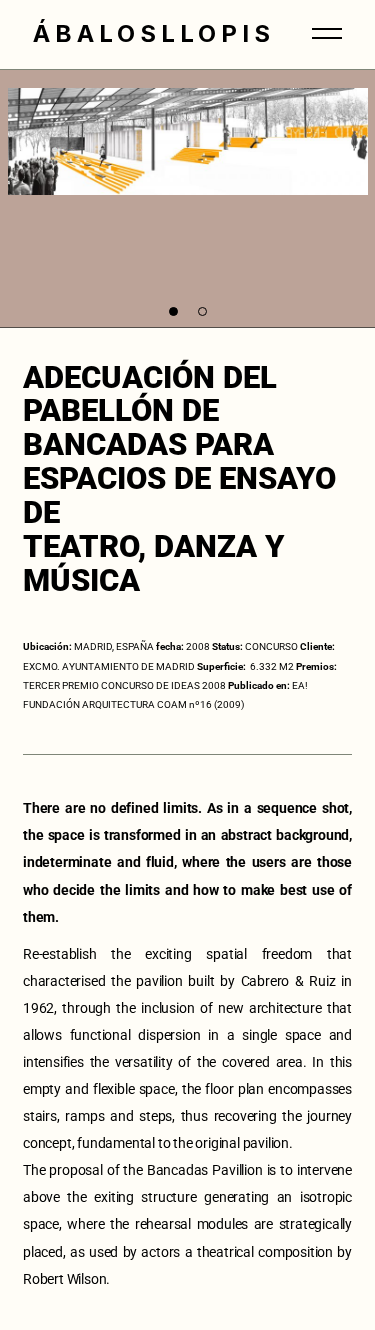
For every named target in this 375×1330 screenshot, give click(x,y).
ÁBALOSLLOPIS (154, 33)
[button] (173, 311)
